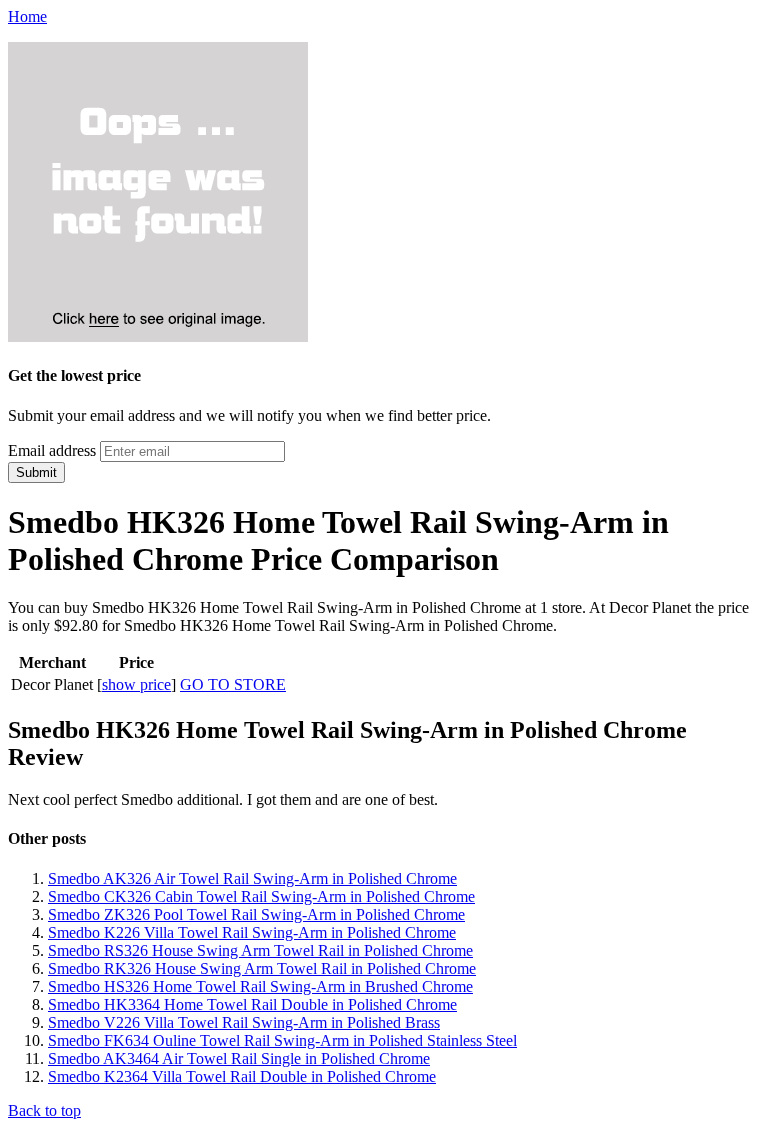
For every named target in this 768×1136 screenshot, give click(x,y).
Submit (36, 472)
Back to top (44, 1110)
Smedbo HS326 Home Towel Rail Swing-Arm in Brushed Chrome (260, 986)
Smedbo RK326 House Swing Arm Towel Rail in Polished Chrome (262, 968)
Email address (52, 450)
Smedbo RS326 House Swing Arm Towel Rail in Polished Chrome (260, 950)
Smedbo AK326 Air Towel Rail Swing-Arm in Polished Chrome (252, 878)
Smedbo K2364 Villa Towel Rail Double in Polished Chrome (242, 1076)
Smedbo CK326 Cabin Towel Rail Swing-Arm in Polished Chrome (261, 896)
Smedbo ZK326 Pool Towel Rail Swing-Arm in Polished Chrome (256, 914)
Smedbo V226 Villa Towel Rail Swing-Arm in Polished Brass (244, 1022)
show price (136, 684)
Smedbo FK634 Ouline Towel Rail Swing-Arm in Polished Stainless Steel (282, 1040)
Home (27, 16)
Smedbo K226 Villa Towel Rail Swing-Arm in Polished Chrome (252, 932)
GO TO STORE (233, 684)
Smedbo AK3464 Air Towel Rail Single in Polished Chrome (239, 1058)
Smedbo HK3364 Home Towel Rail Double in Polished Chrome (252, 1004)
